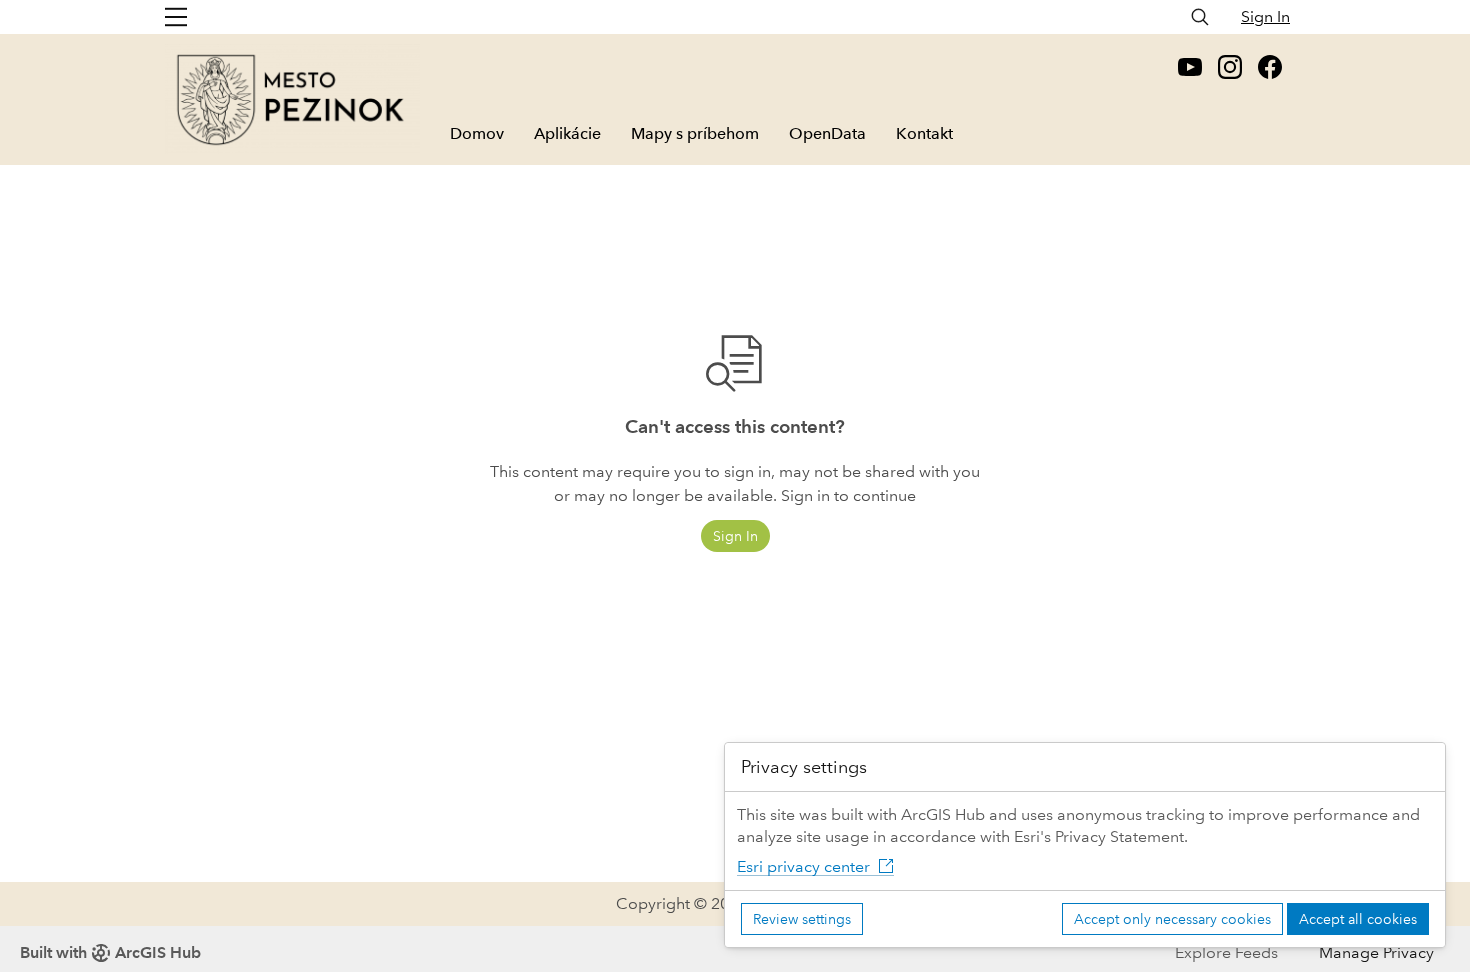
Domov (477, 133)
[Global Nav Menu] (176, 17)
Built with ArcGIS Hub (110, 952)
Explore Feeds (1226, 952)
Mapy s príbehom (695, 133)
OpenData (827, 133)
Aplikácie (567, 133)
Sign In (1265, 16)
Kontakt (924, 133)
